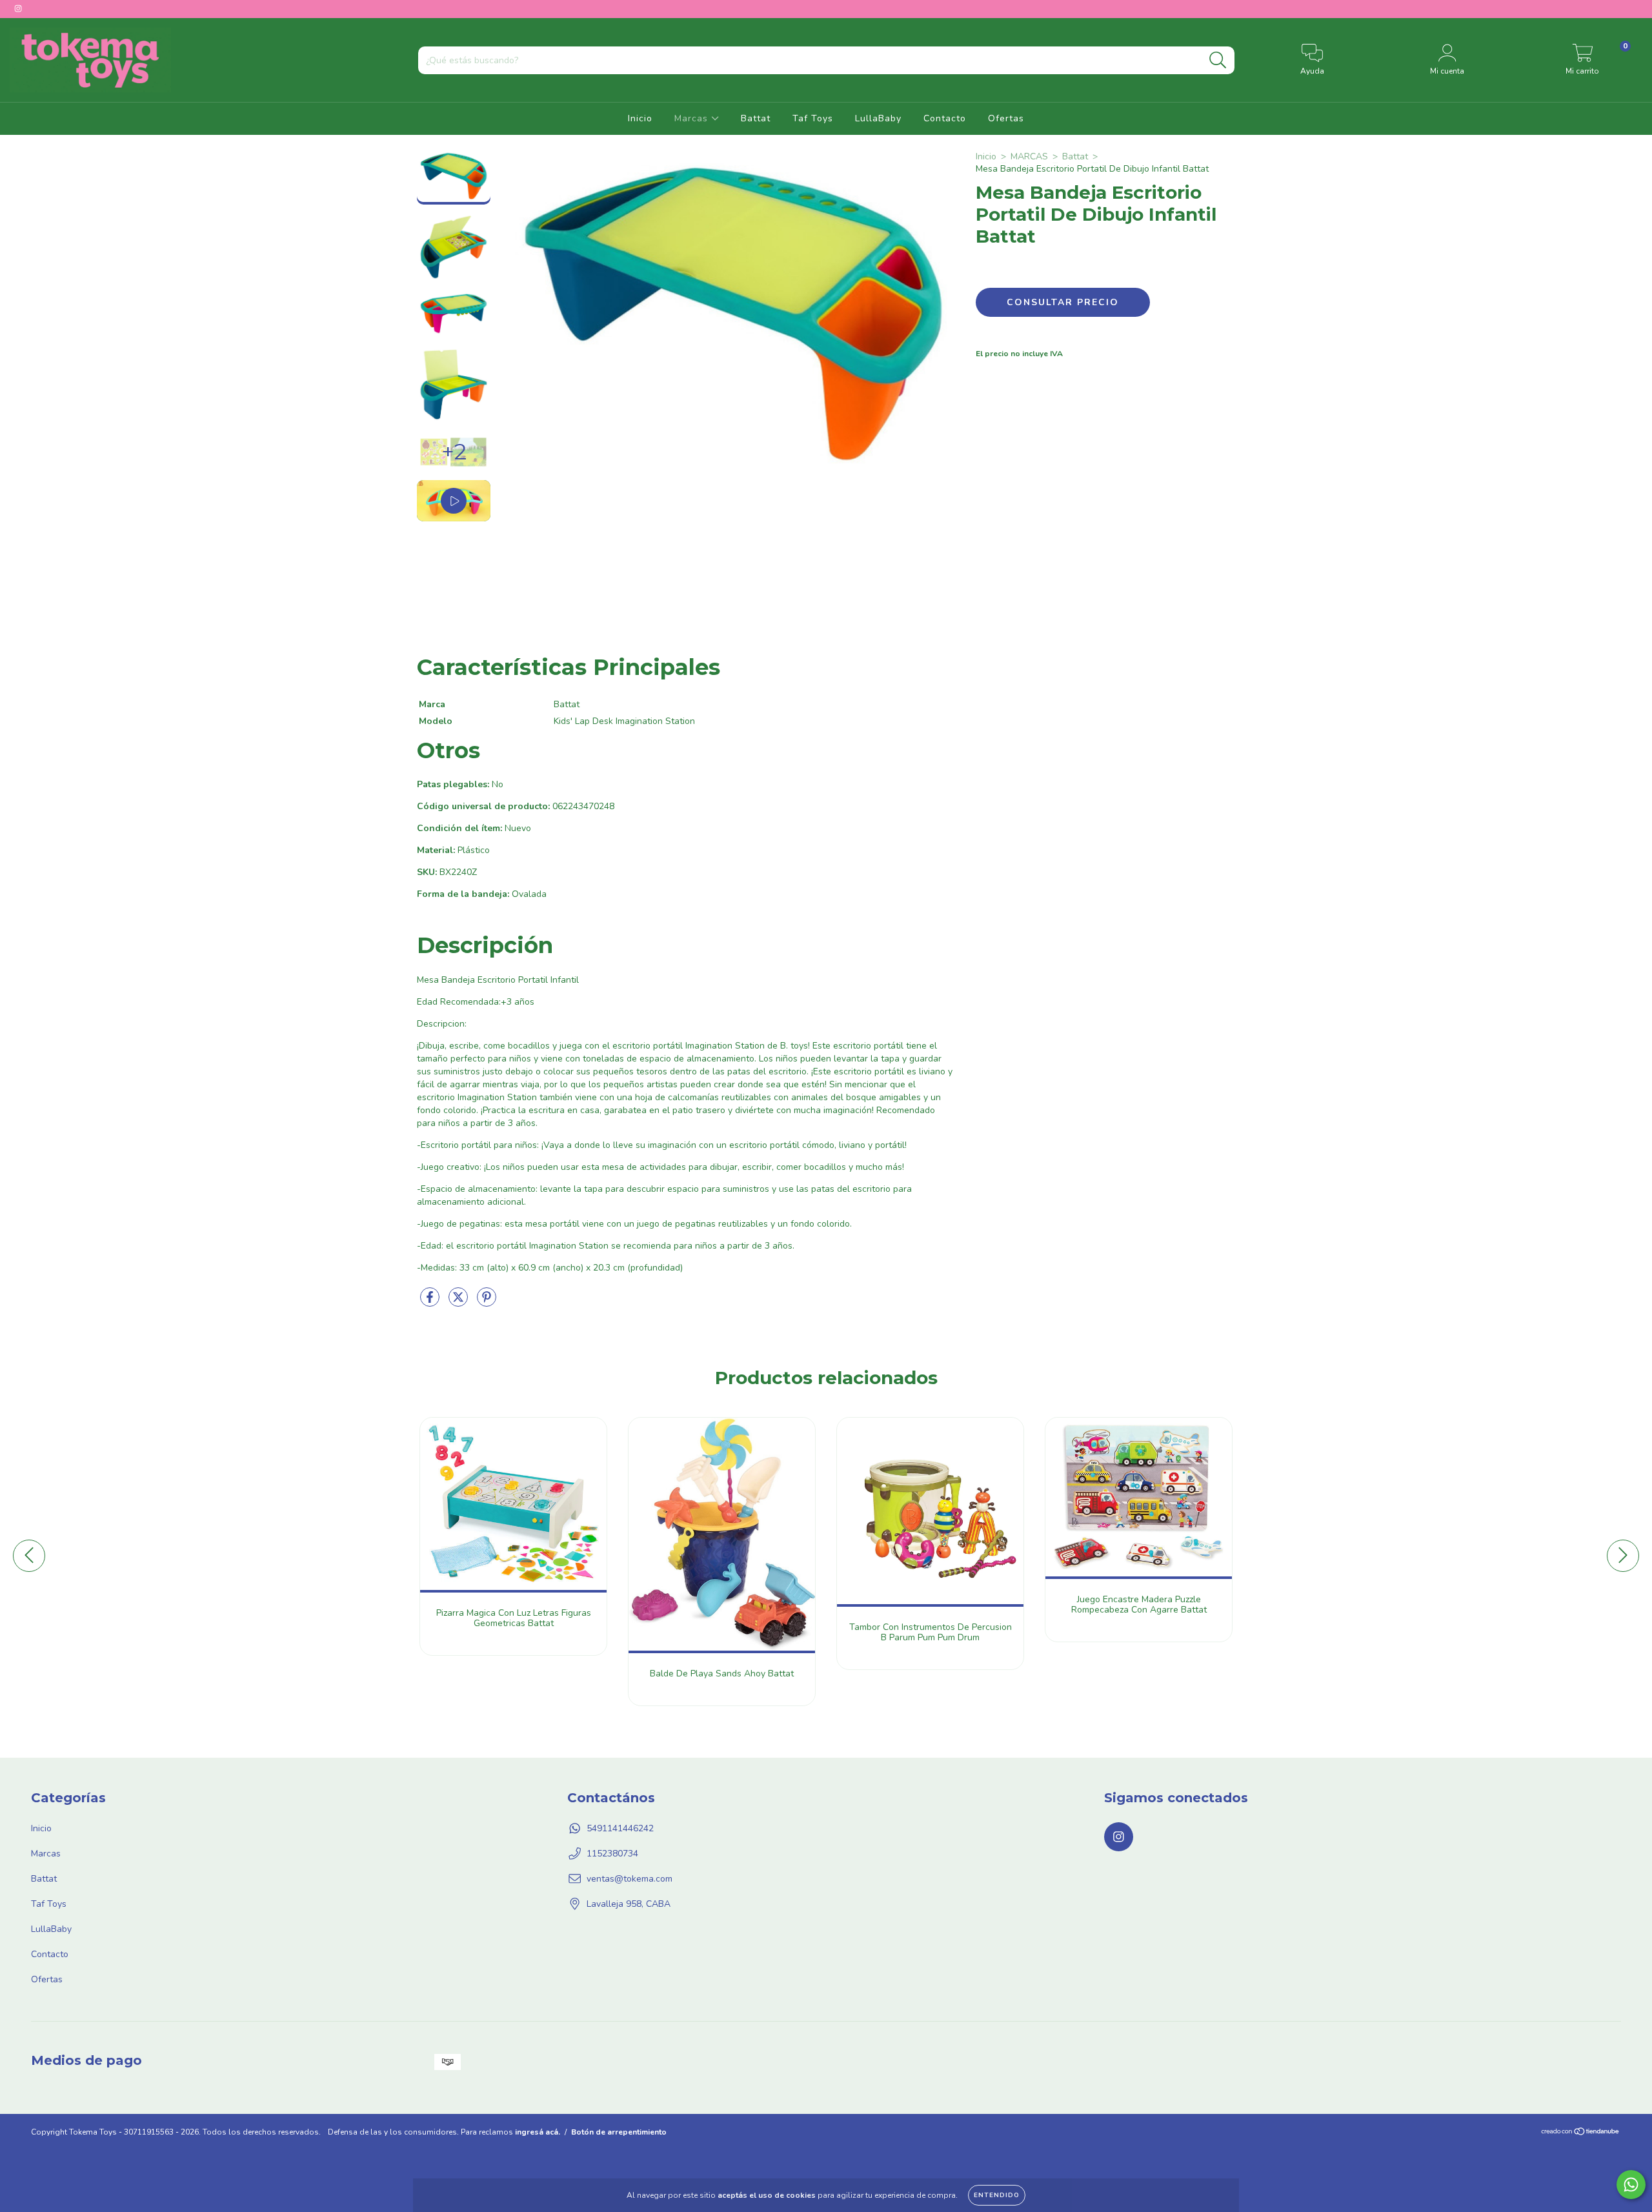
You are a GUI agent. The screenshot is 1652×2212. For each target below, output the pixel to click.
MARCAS (1029, 156)
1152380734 (612, 1854)
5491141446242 (620, 1828)
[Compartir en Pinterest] (487, 1302)
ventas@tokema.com (630, 1879)
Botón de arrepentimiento (619, 2132)
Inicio (640, 118)
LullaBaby (878, 118)
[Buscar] (1218, 60)
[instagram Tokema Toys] (18, 9)
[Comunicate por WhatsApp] (1631, 2185)
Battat (756, 118)
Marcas (693, 118)
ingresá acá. (538, 2132)
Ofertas (1006, 118)
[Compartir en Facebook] (431, 1302)
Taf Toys (813, 118)
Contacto (945, 118)
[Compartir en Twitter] (459, 1302)
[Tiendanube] (1581, 2133)
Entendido (997, 2195)
